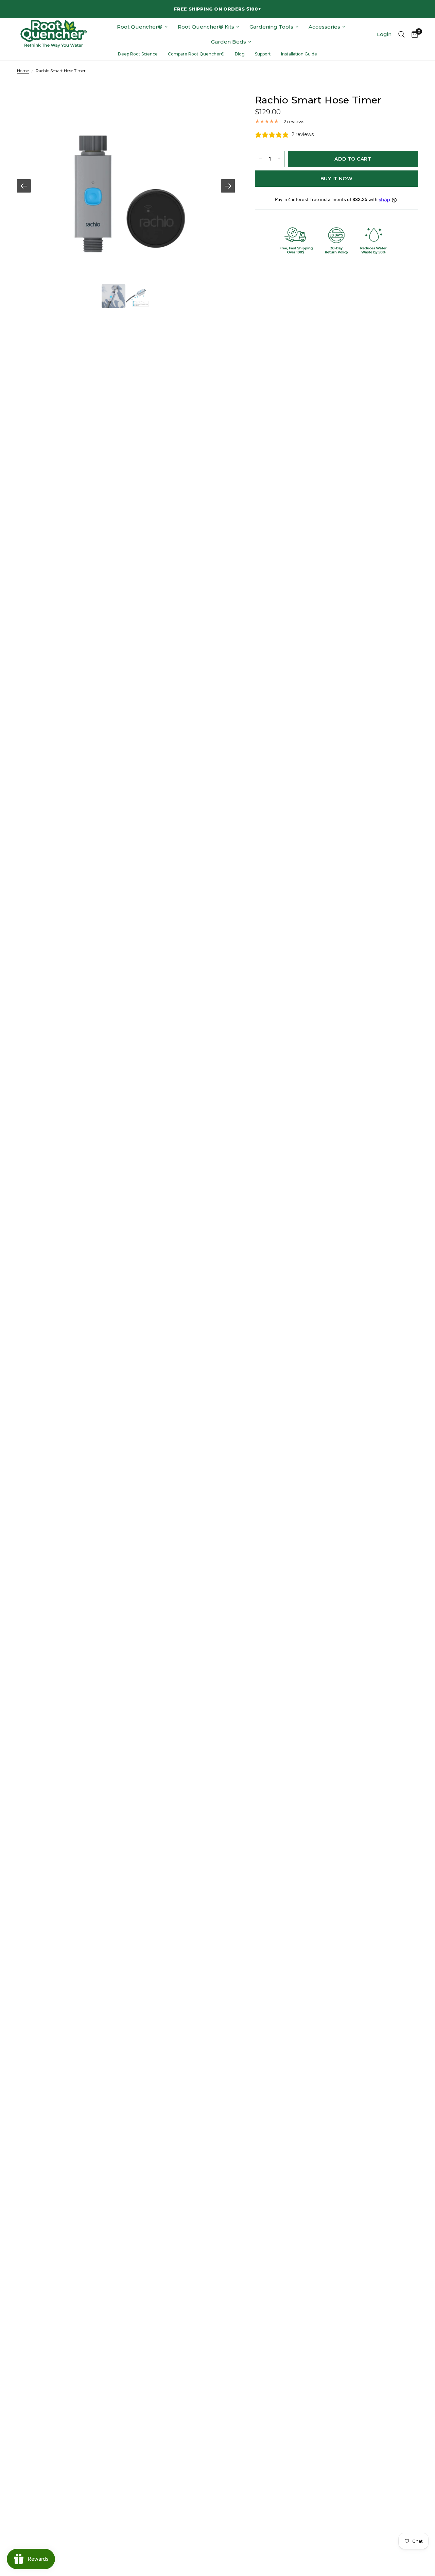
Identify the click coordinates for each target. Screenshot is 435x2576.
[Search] (402, 34)
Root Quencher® (140, 27)
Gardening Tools (271, 27)
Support (263, 54)
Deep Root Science (138, 54)
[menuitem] (142, 27)
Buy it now (336, 179)
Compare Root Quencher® (196, 54)
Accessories (324, 27)
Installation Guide (299, 54)
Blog (240, 54)
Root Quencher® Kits (206, 27)
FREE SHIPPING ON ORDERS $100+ (217, 9)
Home (23, 71)
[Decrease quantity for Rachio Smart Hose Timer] (260, 159)
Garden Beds (229, 42)
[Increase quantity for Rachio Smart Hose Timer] (279, 159)
